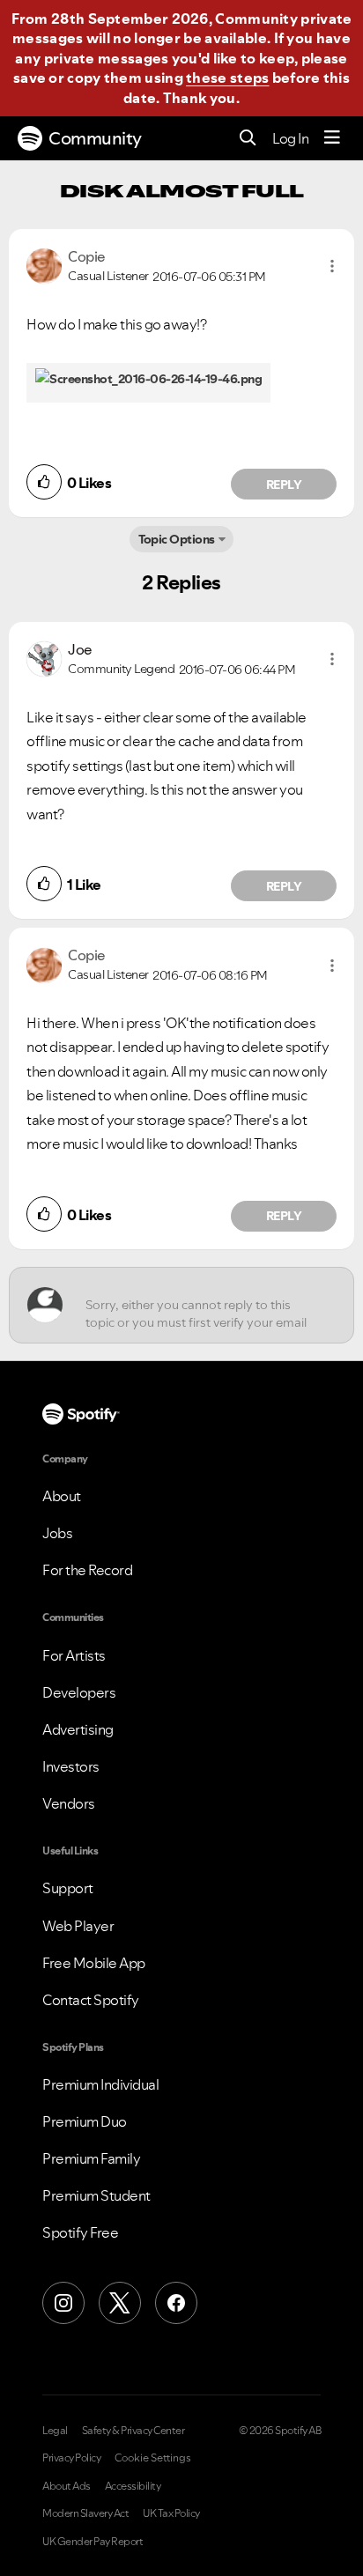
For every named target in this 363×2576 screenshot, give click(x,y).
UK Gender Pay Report (93, 2542)
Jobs (57, 1533)
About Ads (67, 2486)
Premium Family (91, 2158)
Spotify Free (80, 2232)
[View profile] (44, 264)
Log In (290, 138)
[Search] (248, 139)
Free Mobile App (94, 1963)
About (62, 1496)
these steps (227, 78)
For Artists (74, 1655)
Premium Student (96, 2195)
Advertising (78, 1729)
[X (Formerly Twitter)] (120, 2303)
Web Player (78, 1926)
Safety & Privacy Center (133, 2431)
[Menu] (332, 138)
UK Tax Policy (171, 2513)
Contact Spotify (91, 2000)
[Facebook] (176, 2303)
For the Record (87, 1570)
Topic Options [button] (177, 539)
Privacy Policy (71, 2458)
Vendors (69, 1803)
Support (68, 1888)
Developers (79, 1692)
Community (95, 138)
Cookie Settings (153, 2458)
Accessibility (133, 2486)
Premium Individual (100, 2084)
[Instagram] (63, 2303)
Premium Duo (85, 2121)
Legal (55, 2431)
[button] (332, 266)
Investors (71, 1766)
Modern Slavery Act (85, 2513)
